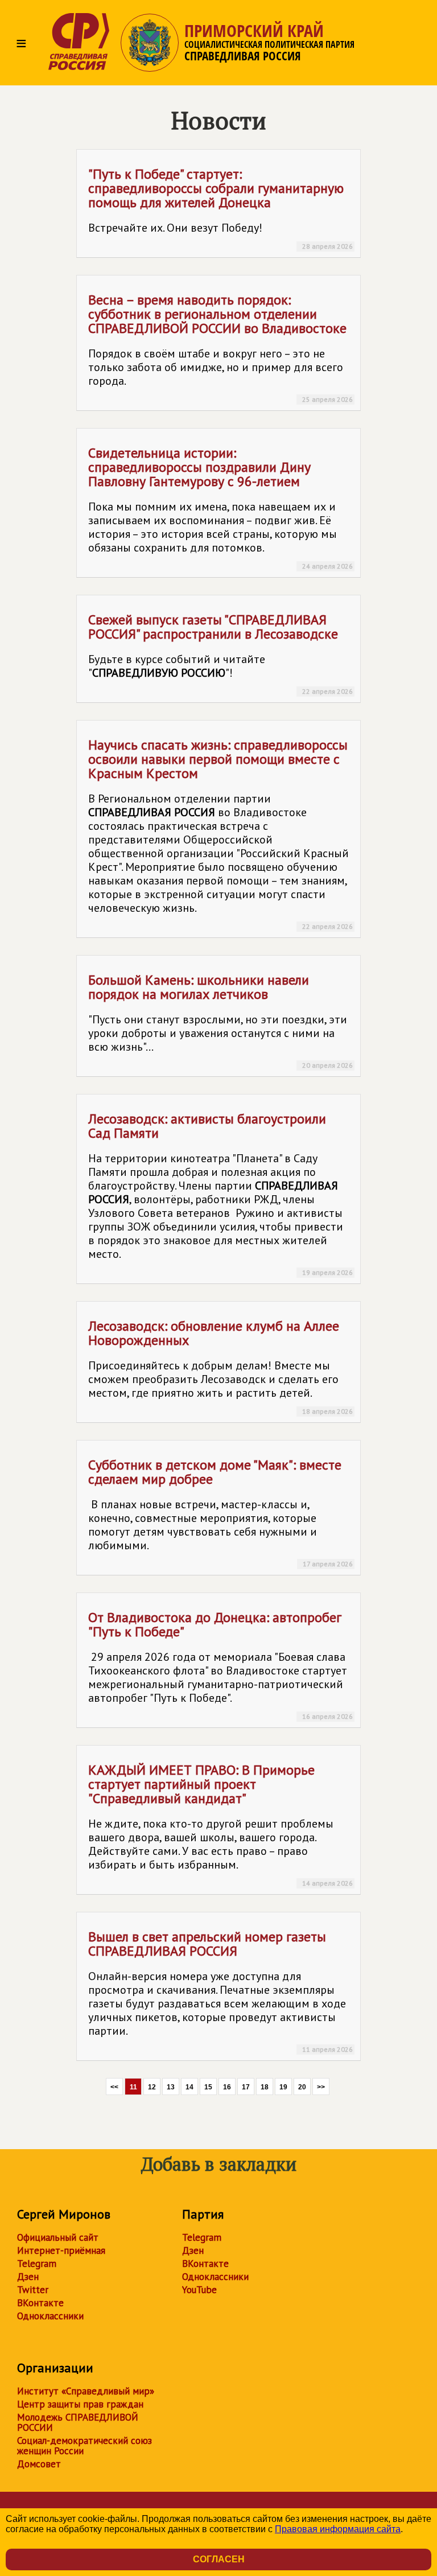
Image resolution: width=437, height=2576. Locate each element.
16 (227, 2087)
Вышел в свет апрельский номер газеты (220, 1991)
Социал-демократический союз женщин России (84, 2446)
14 (189, 2087)
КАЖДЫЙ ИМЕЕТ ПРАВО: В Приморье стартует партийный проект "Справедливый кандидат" (220, 1824)
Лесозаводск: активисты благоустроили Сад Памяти (220, 1193)
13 (171, 2087)
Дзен (28, 2277)
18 (265, 2087)
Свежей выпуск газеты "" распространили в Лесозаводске (220, 653)
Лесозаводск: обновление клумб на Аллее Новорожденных (220, 1366)
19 (283, 2087)
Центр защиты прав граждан (80, 2404)
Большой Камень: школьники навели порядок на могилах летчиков (220, 1020)
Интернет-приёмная (61, 2250)
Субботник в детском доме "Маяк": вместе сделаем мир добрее (220, 1512)
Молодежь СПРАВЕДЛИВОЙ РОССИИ (78, 2422)
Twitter (33, 2290)
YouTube (199, 2290)
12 (152, 2087)
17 (246, 2087)
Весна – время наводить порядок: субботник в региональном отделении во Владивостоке (220, 347)
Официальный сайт (58, 2237)
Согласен (219, 2559)
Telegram (37, 2264)
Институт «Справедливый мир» (86, 2391)
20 (302, 2087)
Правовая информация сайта (338, 2529)
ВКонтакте (40, 2303)
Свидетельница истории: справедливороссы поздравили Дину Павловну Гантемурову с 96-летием (220, 507)
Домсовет (39, 2464)
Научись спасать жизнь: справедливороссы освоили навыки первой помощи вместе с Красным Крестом (220, 833)
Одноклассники (50, 2316)
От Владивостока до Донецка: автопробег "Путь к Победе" (220, 1664)
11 (133, 2087)
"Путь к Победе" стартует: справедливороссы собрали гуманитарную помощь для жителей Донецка (220, 208)
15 (208, 2087)
